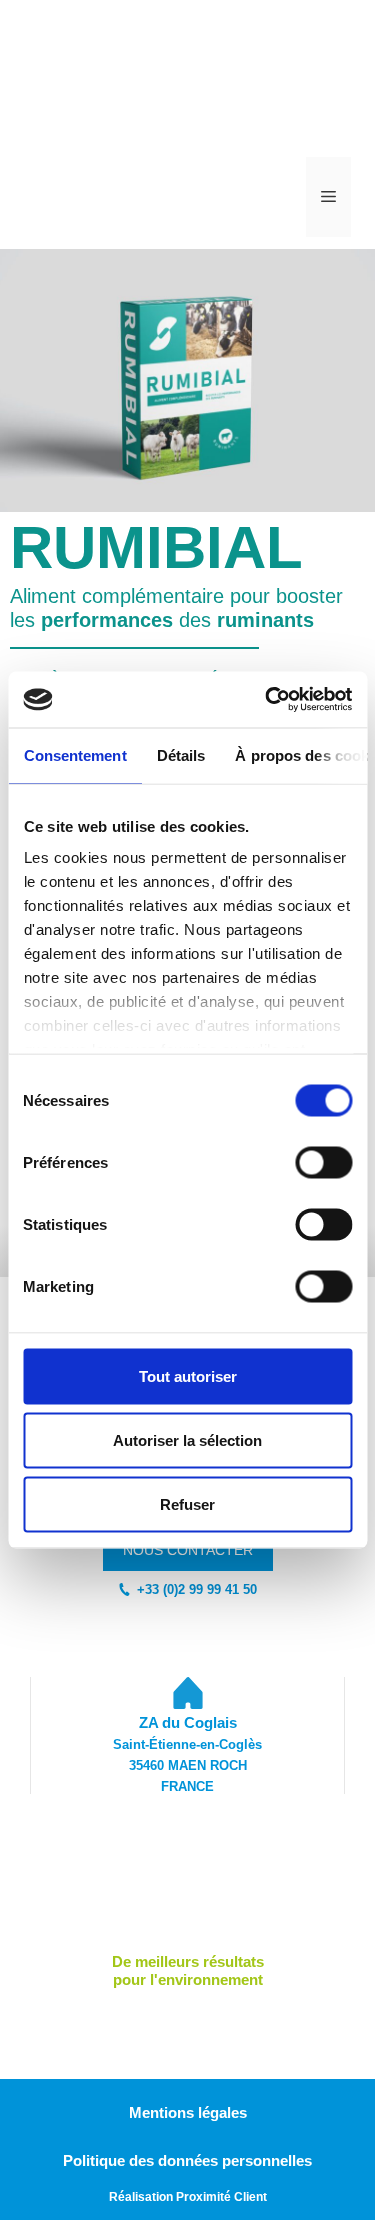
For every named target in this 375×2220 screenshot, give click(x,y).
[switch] (323, 1162)
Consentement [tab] (74, 754)
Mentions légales (188, 2112)
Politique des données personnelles (187, 2160)
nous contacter (188, 1550)
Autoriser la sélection (187, 1439)
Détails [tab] (180, 754)
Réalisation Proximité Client (188, 2197)
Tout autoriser (188, 1375)
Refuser (187, 1503)
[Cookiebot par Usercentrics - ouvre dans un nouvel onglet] (267, 700)
